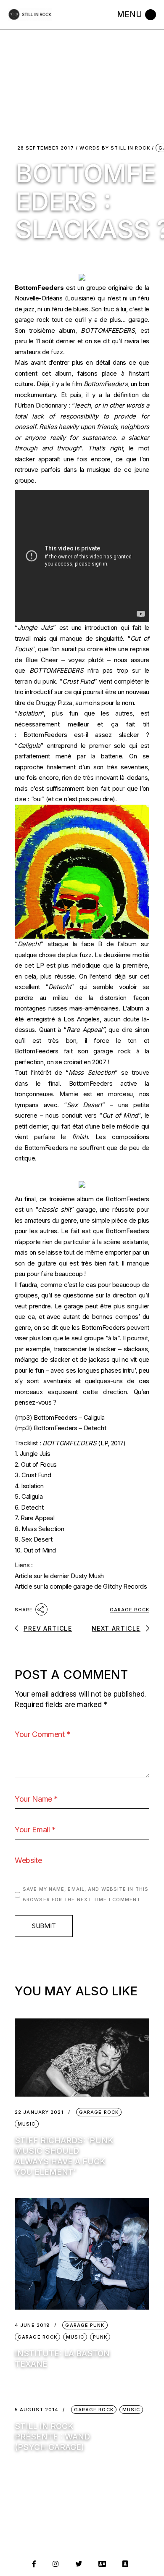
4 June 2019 (32, 2325)
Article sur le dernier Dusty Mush (59, 1576)
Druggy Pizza (54, 703)
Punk (100, 2337)
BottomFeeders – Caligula (69, 1417)
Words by (115, 148)
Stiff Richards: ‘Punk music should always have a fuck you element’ (64, 2156)
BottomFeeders (39, 288)
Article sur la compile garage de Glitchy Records (81, 1586)
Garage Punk (85, 2325)
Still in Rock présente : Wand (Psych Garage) (52, 2437)
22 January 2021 (39, 2112)
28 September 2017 (46, 148)
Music (27, 2124)
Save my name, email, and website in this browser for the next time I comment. (86, 1895)
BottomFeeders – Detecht (70, 1428)
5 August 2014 (37, 2410)
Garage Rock (130, 1610)
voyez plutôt (86, 660)
